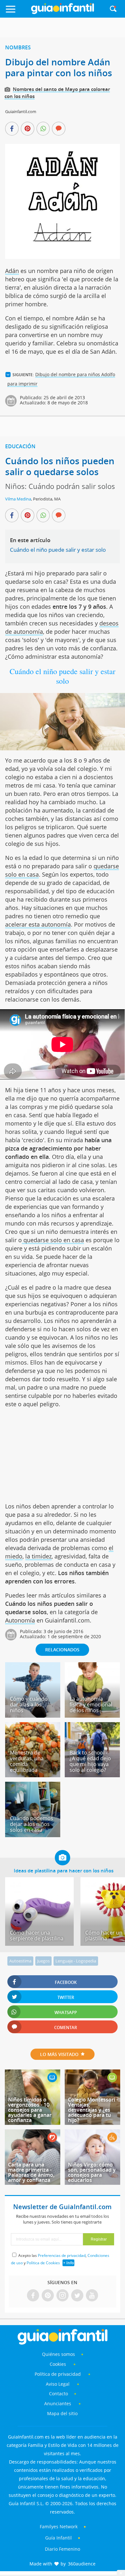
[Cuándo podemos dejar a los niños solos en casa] (33, 1835)
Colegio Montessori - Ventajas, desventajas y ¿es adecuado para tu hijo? (93, 2110)
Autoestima (20, 1961)
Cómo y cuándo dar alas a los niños (29, 1705)
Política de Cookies (43, 2263)
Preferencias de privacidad (62, 2255)
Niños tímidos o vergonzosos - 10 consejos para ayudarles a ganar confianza (30, 2110)
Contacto (58, 2394)
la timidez (38, 1556)
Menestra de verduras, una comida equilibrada (27, 1761)
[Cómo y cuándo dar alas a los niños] (33, 1715)
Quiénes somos (58, 2354)
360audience (82, 2564)
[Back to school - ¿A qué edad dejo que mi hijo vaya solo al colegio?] (92, 1775)
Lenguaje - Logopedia (76, 1961)
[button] (17, 12)
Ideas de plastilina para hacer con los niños (64, 1870)
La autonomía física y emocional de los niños (91, 1705)
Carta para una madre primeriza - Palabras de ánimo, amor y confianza (31, 2172)
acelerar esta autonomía (38, 924)
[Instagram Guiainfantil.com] (63, 2296)
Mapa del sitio (62, 2413)
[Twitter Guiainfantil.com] (77, 2296)
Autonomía (20, 1620)
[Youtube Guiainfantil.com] (92, 2296)
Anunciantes (58, 2403)
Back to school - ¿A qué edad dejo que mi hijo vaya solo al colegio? (90, 1761)
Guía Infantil (58, 2538)
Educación (20, 446)
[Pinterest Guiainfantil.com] (48, 2296)
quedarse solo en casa (53, 1240)
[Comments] (59, 129)
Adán (12, 271)
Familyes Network (59, 2526)
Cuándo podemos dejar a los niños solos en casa (32, 1824)
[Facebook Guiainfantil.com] (33, 2296)
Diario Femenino (63, 2549)
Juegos (43, 1961)
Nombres (18, 47)
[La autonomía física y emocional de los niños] (92, 1715)
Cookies (58, 2364)
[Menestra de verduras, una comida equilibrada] (33, 1775)
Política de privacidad (58, 2374)
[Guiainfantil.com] (63, 12)
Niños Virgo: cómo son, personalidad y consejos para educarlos (92, 2172)
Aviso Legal (58, 2384)
